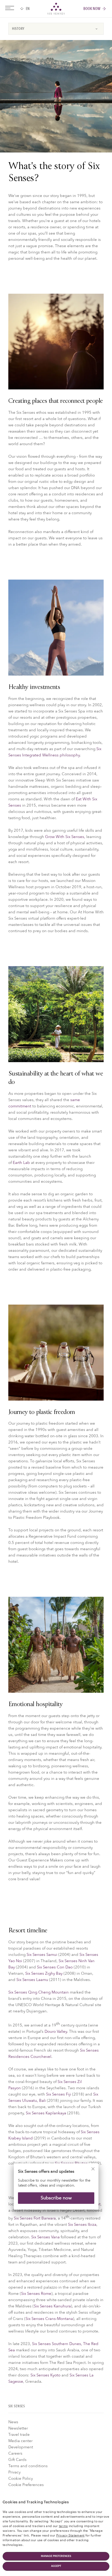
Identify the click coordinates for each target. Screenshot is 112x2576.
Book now (92, 9)
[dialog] (56, 2190)
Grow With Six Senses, (65, 837)
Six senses (56, 9)
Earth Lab (21, 1163)
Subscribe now (56, 2198)
